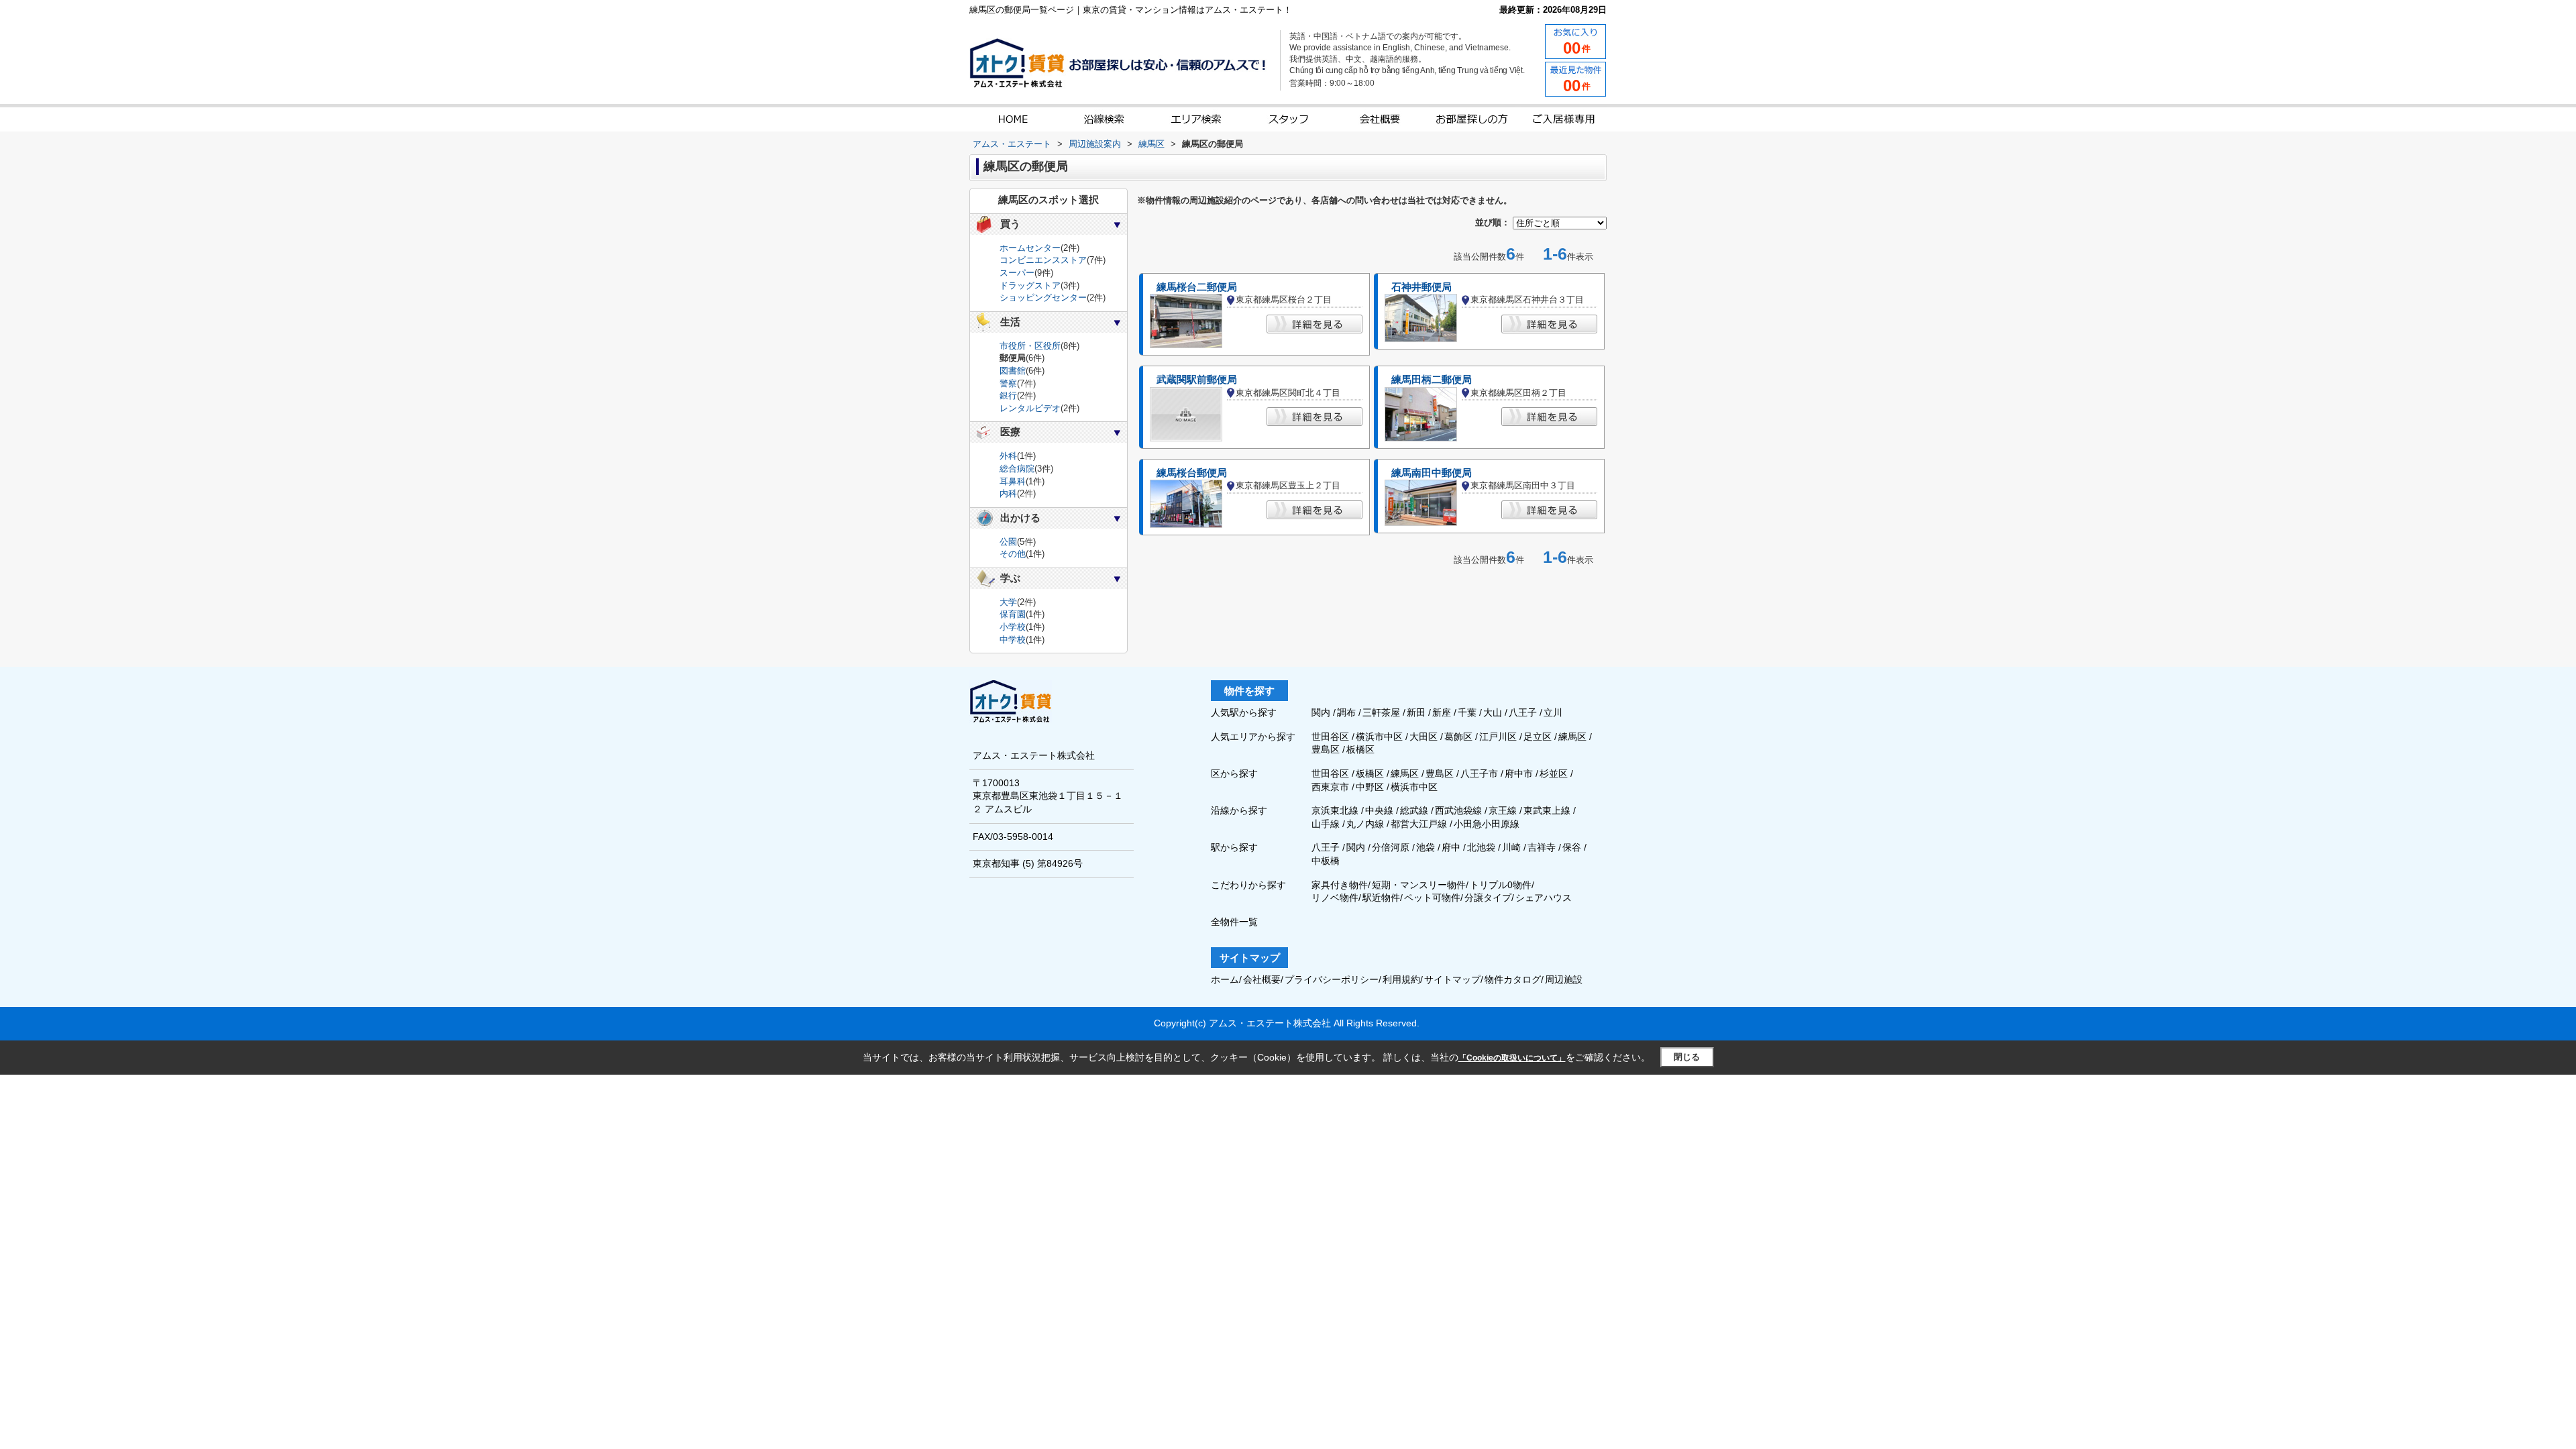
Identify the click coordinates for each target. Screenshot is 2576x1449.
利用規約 (1401, 979)
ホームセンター (1030, 248)
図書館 (1013, 371)
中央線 (1379, 810)
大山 (1494, 712)
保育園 (1013, 614)
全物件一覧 (1234, 922)
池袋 (1426, 847)
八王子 (1524, 712)
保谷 (1572, 847)
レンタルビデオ (1030, 408)
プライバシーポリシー (1332, 979)
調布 (1348, 712)
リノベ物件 (1335, 898)
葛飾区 (1460, 737)
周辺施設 (1564, 979)
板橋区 (1360, 749)
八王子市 (1479, 773)
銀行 (1008, 395)
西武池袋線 (1458, 810)
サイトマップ (1452, 979)
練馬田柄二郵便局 (1432, 380)
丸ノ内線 (1365, 824)
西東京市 (1330, 787)
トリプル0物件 (1501, 885)
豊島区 (1327, 749)
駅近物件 (1381, 898)
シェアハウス (1544, 898)
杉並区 (1554, 773)
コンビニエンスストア (1043, 260)
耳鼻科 (1013, 481)
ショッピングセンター (1043, 298)
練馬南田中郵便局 (1432, 473)
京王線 (1503, 810)
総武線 (1414, 810)
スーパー (1017, 273)
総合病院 (1017, 469)
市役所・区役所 (1030, 346)
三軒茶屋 (1383, 712)
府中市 (1519, 773)
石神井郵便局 (1421, 287)
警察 (1008, 383)
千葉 (1468, 712)
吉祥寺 (1542, 847)
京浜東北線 (1335, 810)
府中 (1451, 847)
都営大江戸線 (1419, 824)
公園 (1008, 542)
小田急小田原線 (1487, 824)
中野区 (1370, 787)
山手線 (1326, 824)
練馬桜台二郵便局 (1197, 287)
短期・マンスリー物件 (1419, 885)
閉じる (1687, 1057)
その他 (1013, 554)
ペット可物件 (1432, 898)
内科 (1008, 493)
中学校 (1013, 640)
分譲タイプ (1488, 898)
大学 (1008, 602)
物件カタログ (1513, 979)
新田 (1417, 712)
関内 (1322, 712)
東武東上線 (1547, 810)
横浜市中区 (1381, 737)
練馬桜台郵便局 (1192, 473)
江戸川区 (1499, 737)
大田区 (1425, 737)
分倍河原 (1391, 847)
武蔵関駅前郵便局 (1197, 380)
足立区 (1539, 737)
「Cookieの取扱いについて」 (1512, 1058)
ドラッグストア (1030, 285)
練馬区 (1574, 737)
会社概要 (1262, 979)
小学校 (1013, 627)
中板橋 (1326, 861)
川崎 (1511, 847)
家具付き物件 (1340, 885)
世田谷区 (1332, 737)
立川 (1553, 712)
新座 (1443, 712)
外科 (1008, 456)
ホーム (1225, 979)
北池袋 (1481, 847)
